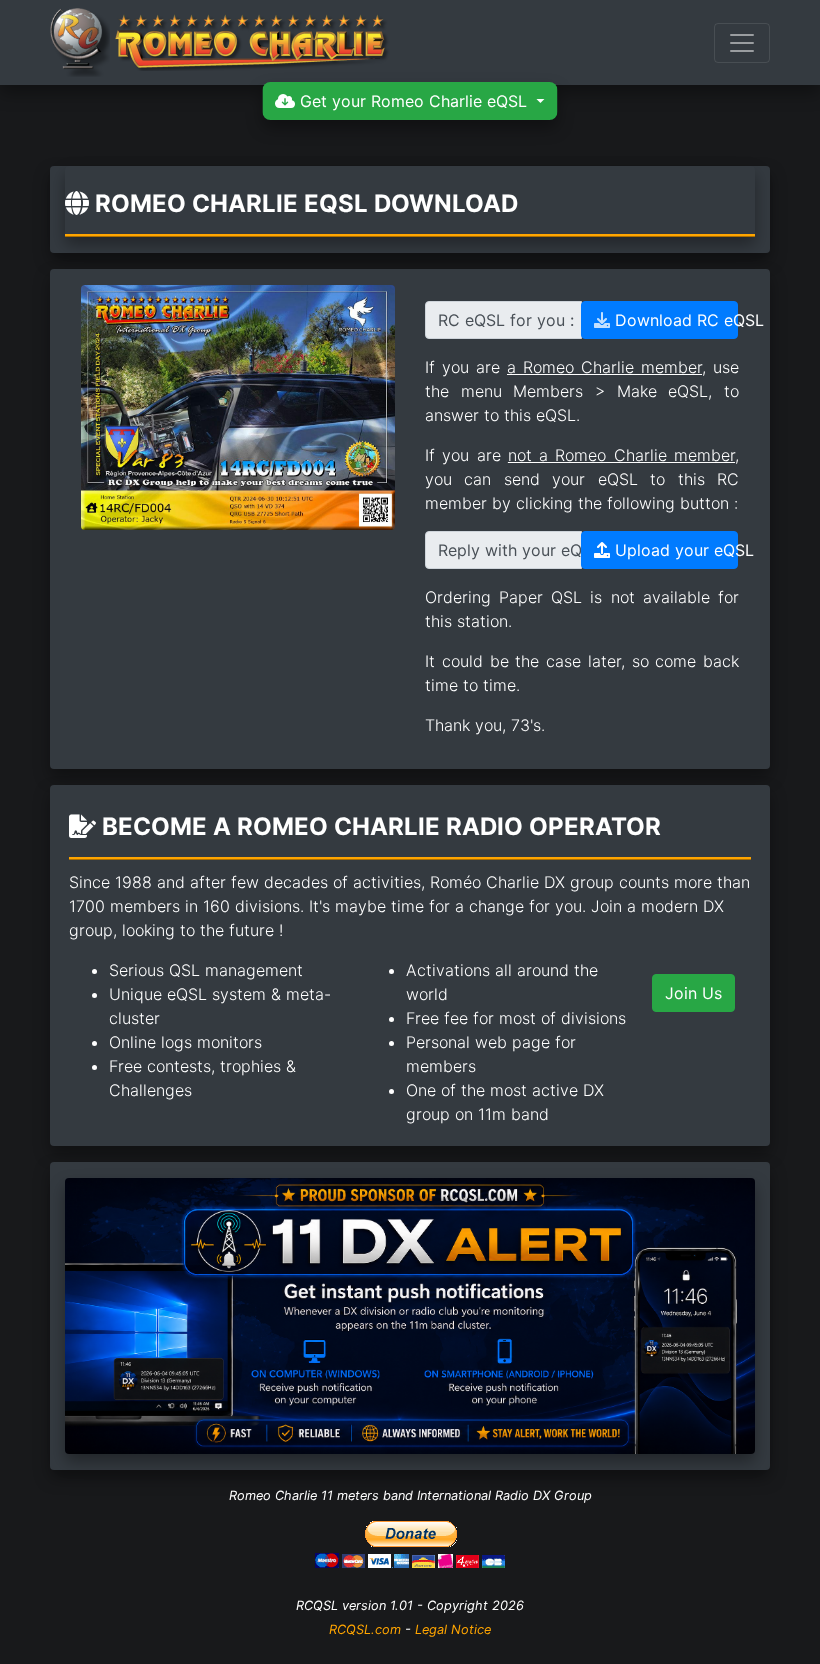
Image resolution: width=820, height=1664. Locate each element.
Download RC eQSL (674, 320)
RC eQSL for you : (506, 320)
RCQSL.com (365, 1629)
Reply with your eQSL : (510, 550)
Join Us (693, 993)
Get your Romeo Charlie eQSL (413, 101)
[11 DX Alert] (410, 1314)
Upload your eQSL (674, 550)
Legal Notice (453, 1629)
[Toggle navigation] (742, 43)
